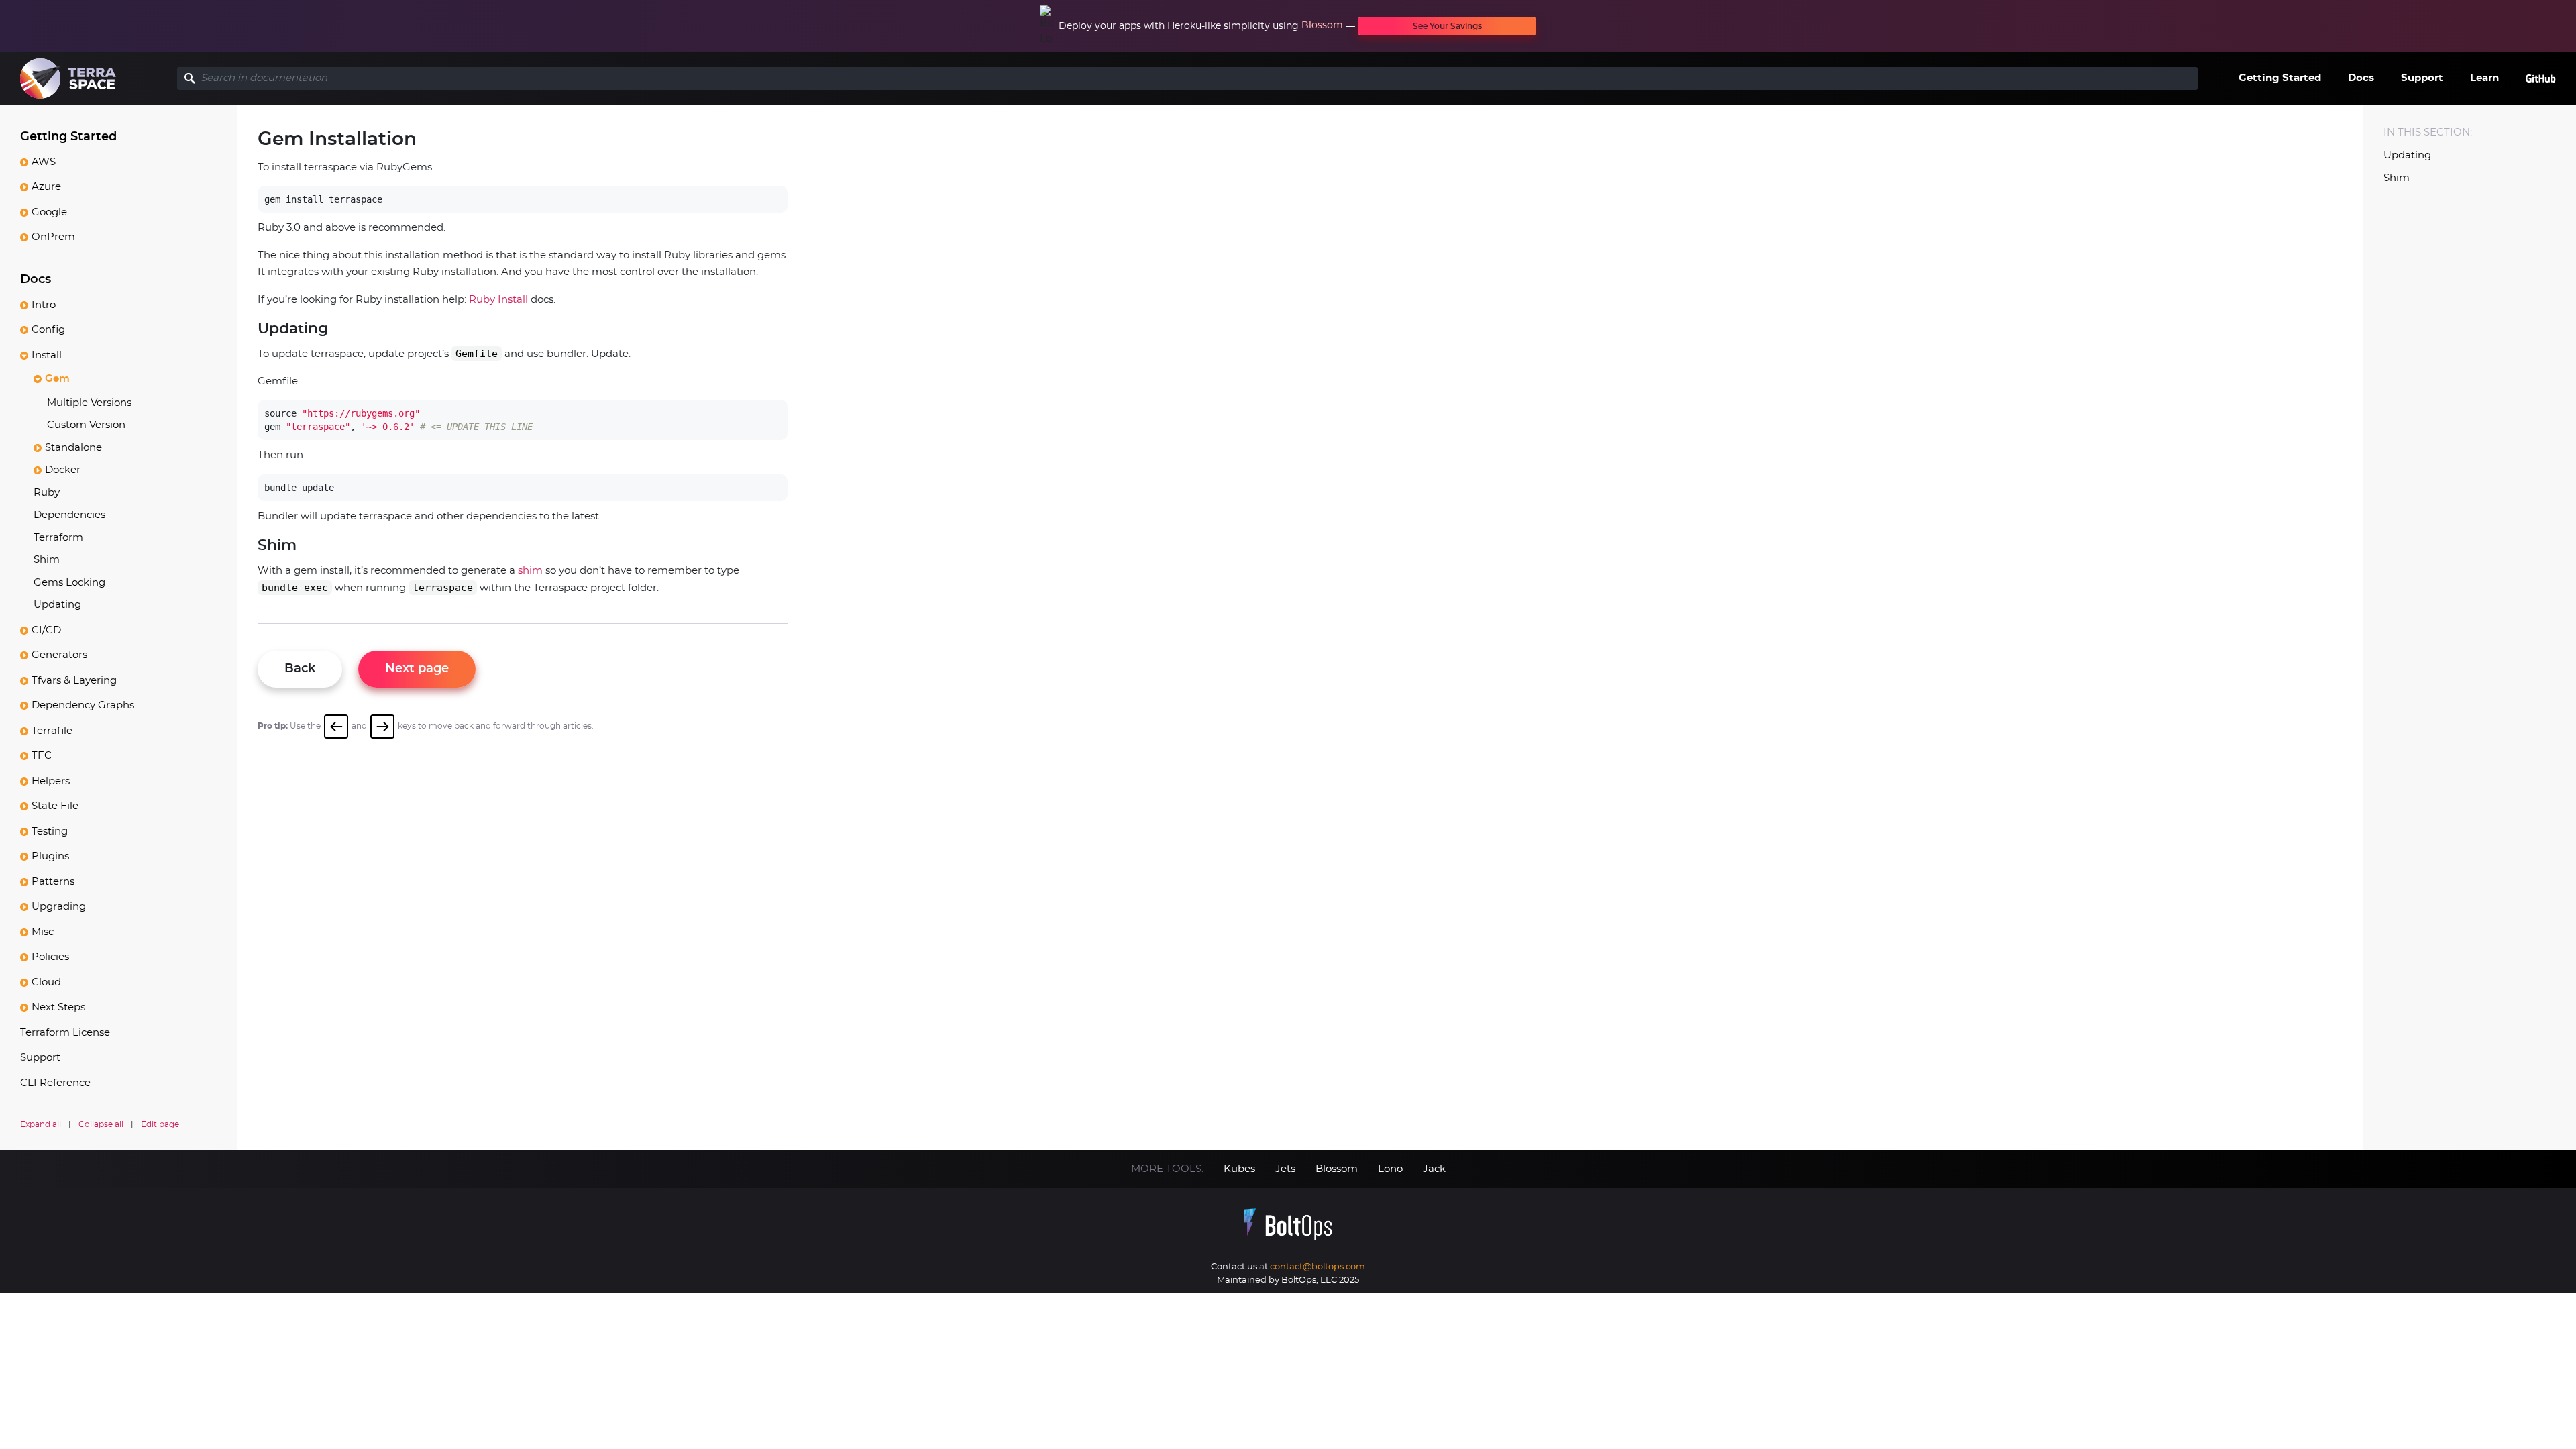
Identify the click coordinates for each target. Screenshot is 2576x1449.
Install (47, 355)
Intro (44, 305)
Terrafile (52, 731)
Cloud (46, 982)
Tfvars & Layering (74, 681)
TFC (42, 756)
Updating (57, 605)
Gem (57, 379)
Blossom (1322, 25)
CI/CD (46, 630)
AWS (44, 162)
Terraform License (65, 1033)
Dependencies (69, 515)
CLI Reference (55, 1083)
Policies (50, 957)
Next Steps (58, 1007)
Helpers (51, 781)
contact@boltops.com (1318, 1267)
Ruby (47, 493)
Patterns (53, 882)
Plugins (50, 856)
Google (49, 212)
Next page (417, 669)
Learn (2484, 78)
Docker (63, 470)
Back (300, 669)
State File (55, 806)
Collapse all (101, 1124)
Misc (43, 932)
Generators (59, 655)
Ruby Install (498, 300)
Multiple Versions (89, 403)
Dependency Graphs (83, 705)
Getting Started (2280, 78)
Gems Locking (69, 583)
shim (530, 571)
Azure (46, 187)
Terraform (58, 538)
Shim (47, 560)
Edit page (160, 1124)
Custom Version (86, 425)
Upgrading (59, 907)
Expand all (41, 1124)
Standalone (73, 448)
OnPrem (53, 237)
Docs (2361, 78)
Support (2422, 78)
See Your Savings (1447, 26)
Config (48, 330)
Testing (50, 831)
